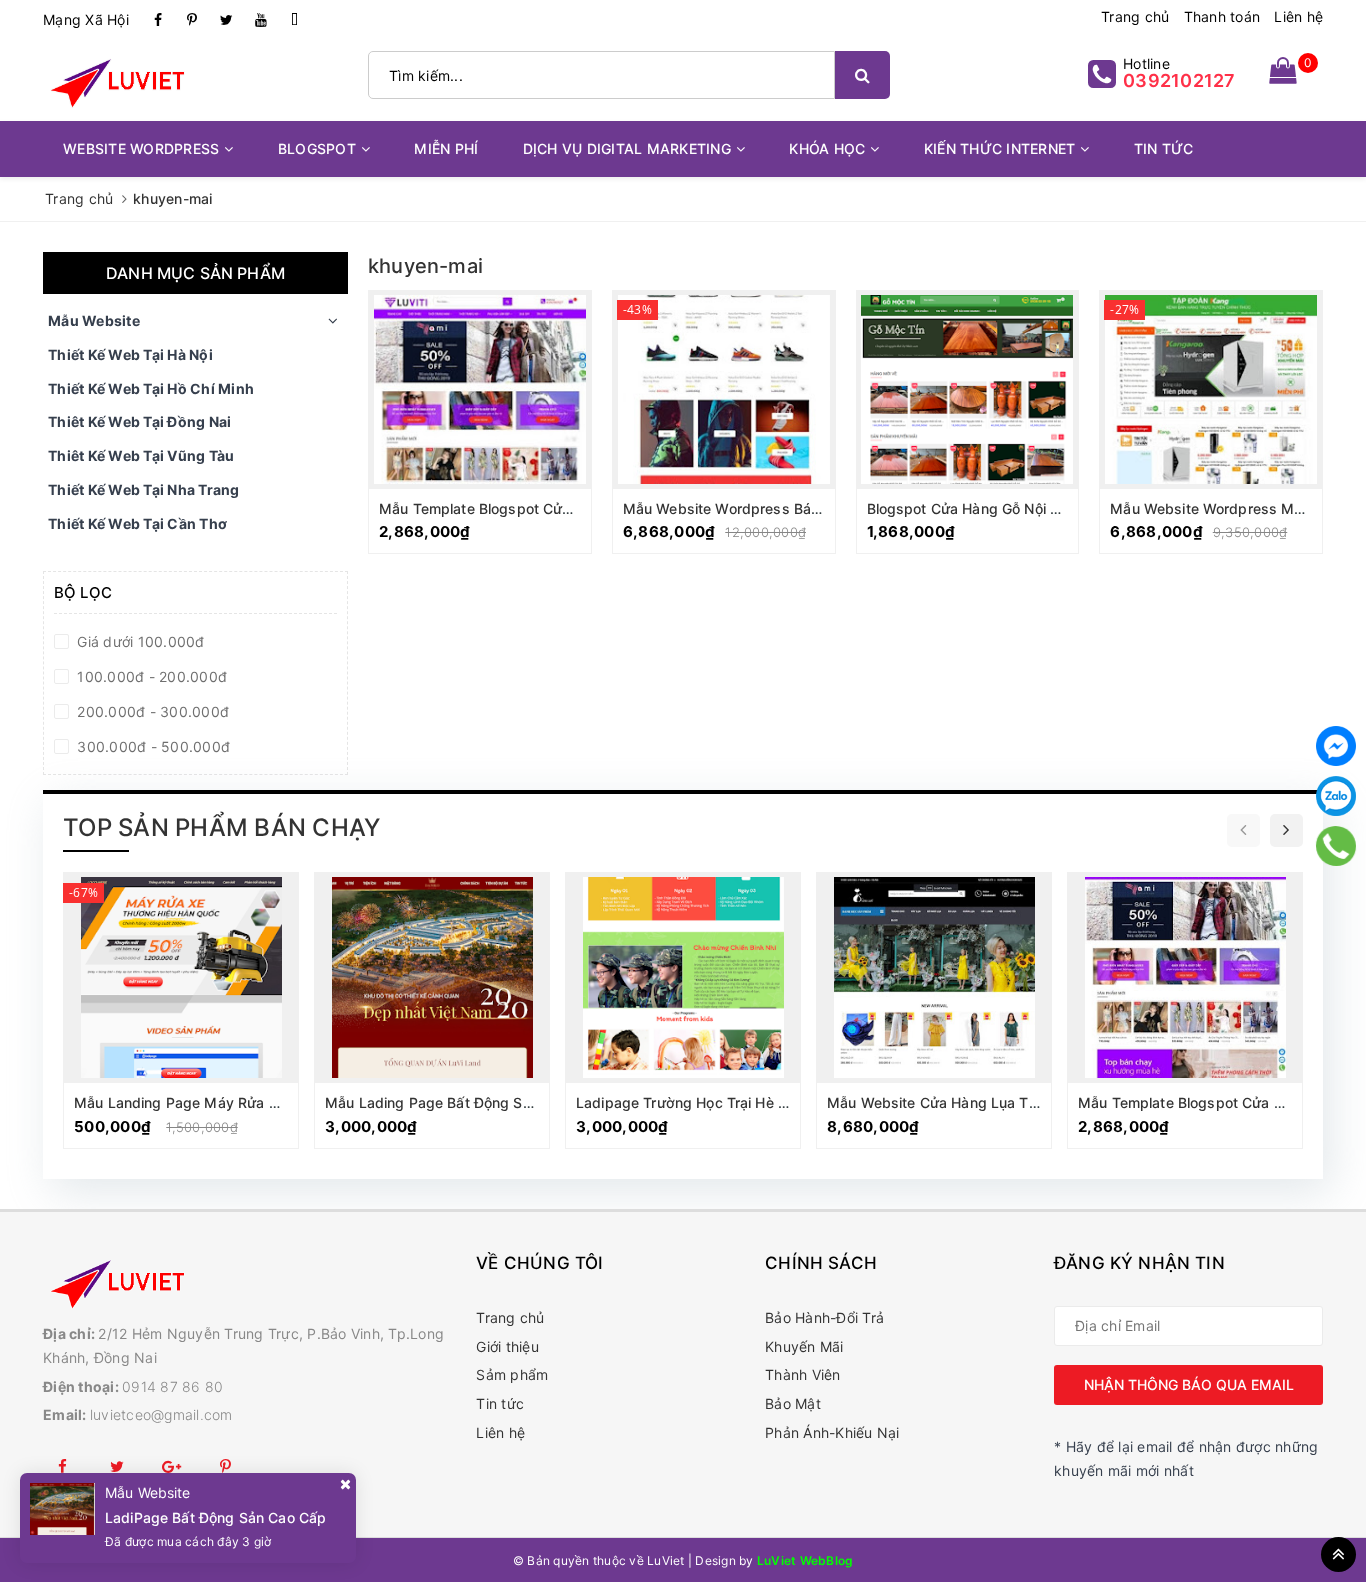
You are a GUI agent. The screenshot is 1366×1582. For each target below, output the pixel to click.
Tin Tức (1164, 148)
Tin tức (500, 1403)
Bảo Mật (793, 1403)
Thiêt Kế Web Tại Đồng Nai (139, 421)
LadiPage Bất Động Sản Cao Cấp (215, 1517)
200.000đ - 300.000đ (151, 711)
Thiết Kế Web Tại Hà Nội (130, 354)
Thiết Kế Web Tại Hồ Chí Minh (151, 388)
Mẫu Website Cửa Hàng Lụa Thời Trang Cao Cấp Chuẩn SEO (1030, 1102)
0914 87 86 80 (172, 1386)
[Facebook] (158, 20)
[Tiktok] (295, 20)
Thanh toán (1222, 16)
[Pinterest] (192, 20)
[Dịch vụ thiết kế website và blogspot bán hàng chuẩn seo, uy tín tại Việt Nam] (249, 1282)
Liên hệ (1298, 16)
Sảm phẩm (512, 1374)
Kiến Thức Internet (1000, 148)
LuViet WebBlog (805, 1560)
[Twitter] (227, 20)
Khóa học (827, 148)
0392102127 (1179, 80)
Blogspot (317, 148)
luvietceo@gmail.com (161, 1414)
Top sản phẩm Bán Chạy (221, 827)
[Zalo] (1336, 796)
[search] (862, 75)
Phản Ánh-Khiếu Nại (832, 1432)
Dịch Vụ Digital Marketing (627, 148)
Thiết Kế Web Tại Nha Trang (144, 489)
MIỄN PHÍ (446, 148)
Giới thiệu (507, 1346)
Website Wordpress (141, 148)
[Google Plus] (172, 1467)
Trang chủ (1135, 16)
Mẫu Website (94, 320)
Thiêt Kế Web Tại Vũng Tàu (141, 455)
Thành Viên (803, 1374)
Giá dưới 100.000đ (139, 641)
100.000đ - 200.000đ (150, 676)
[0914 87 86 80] (1336, 846)
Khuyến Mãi (804, 1346)
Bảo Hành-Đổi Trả (824, 1317)
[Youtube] (261, 20)
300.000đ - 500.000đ (151, 746)
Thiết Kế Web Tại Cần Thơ (137, 523)
